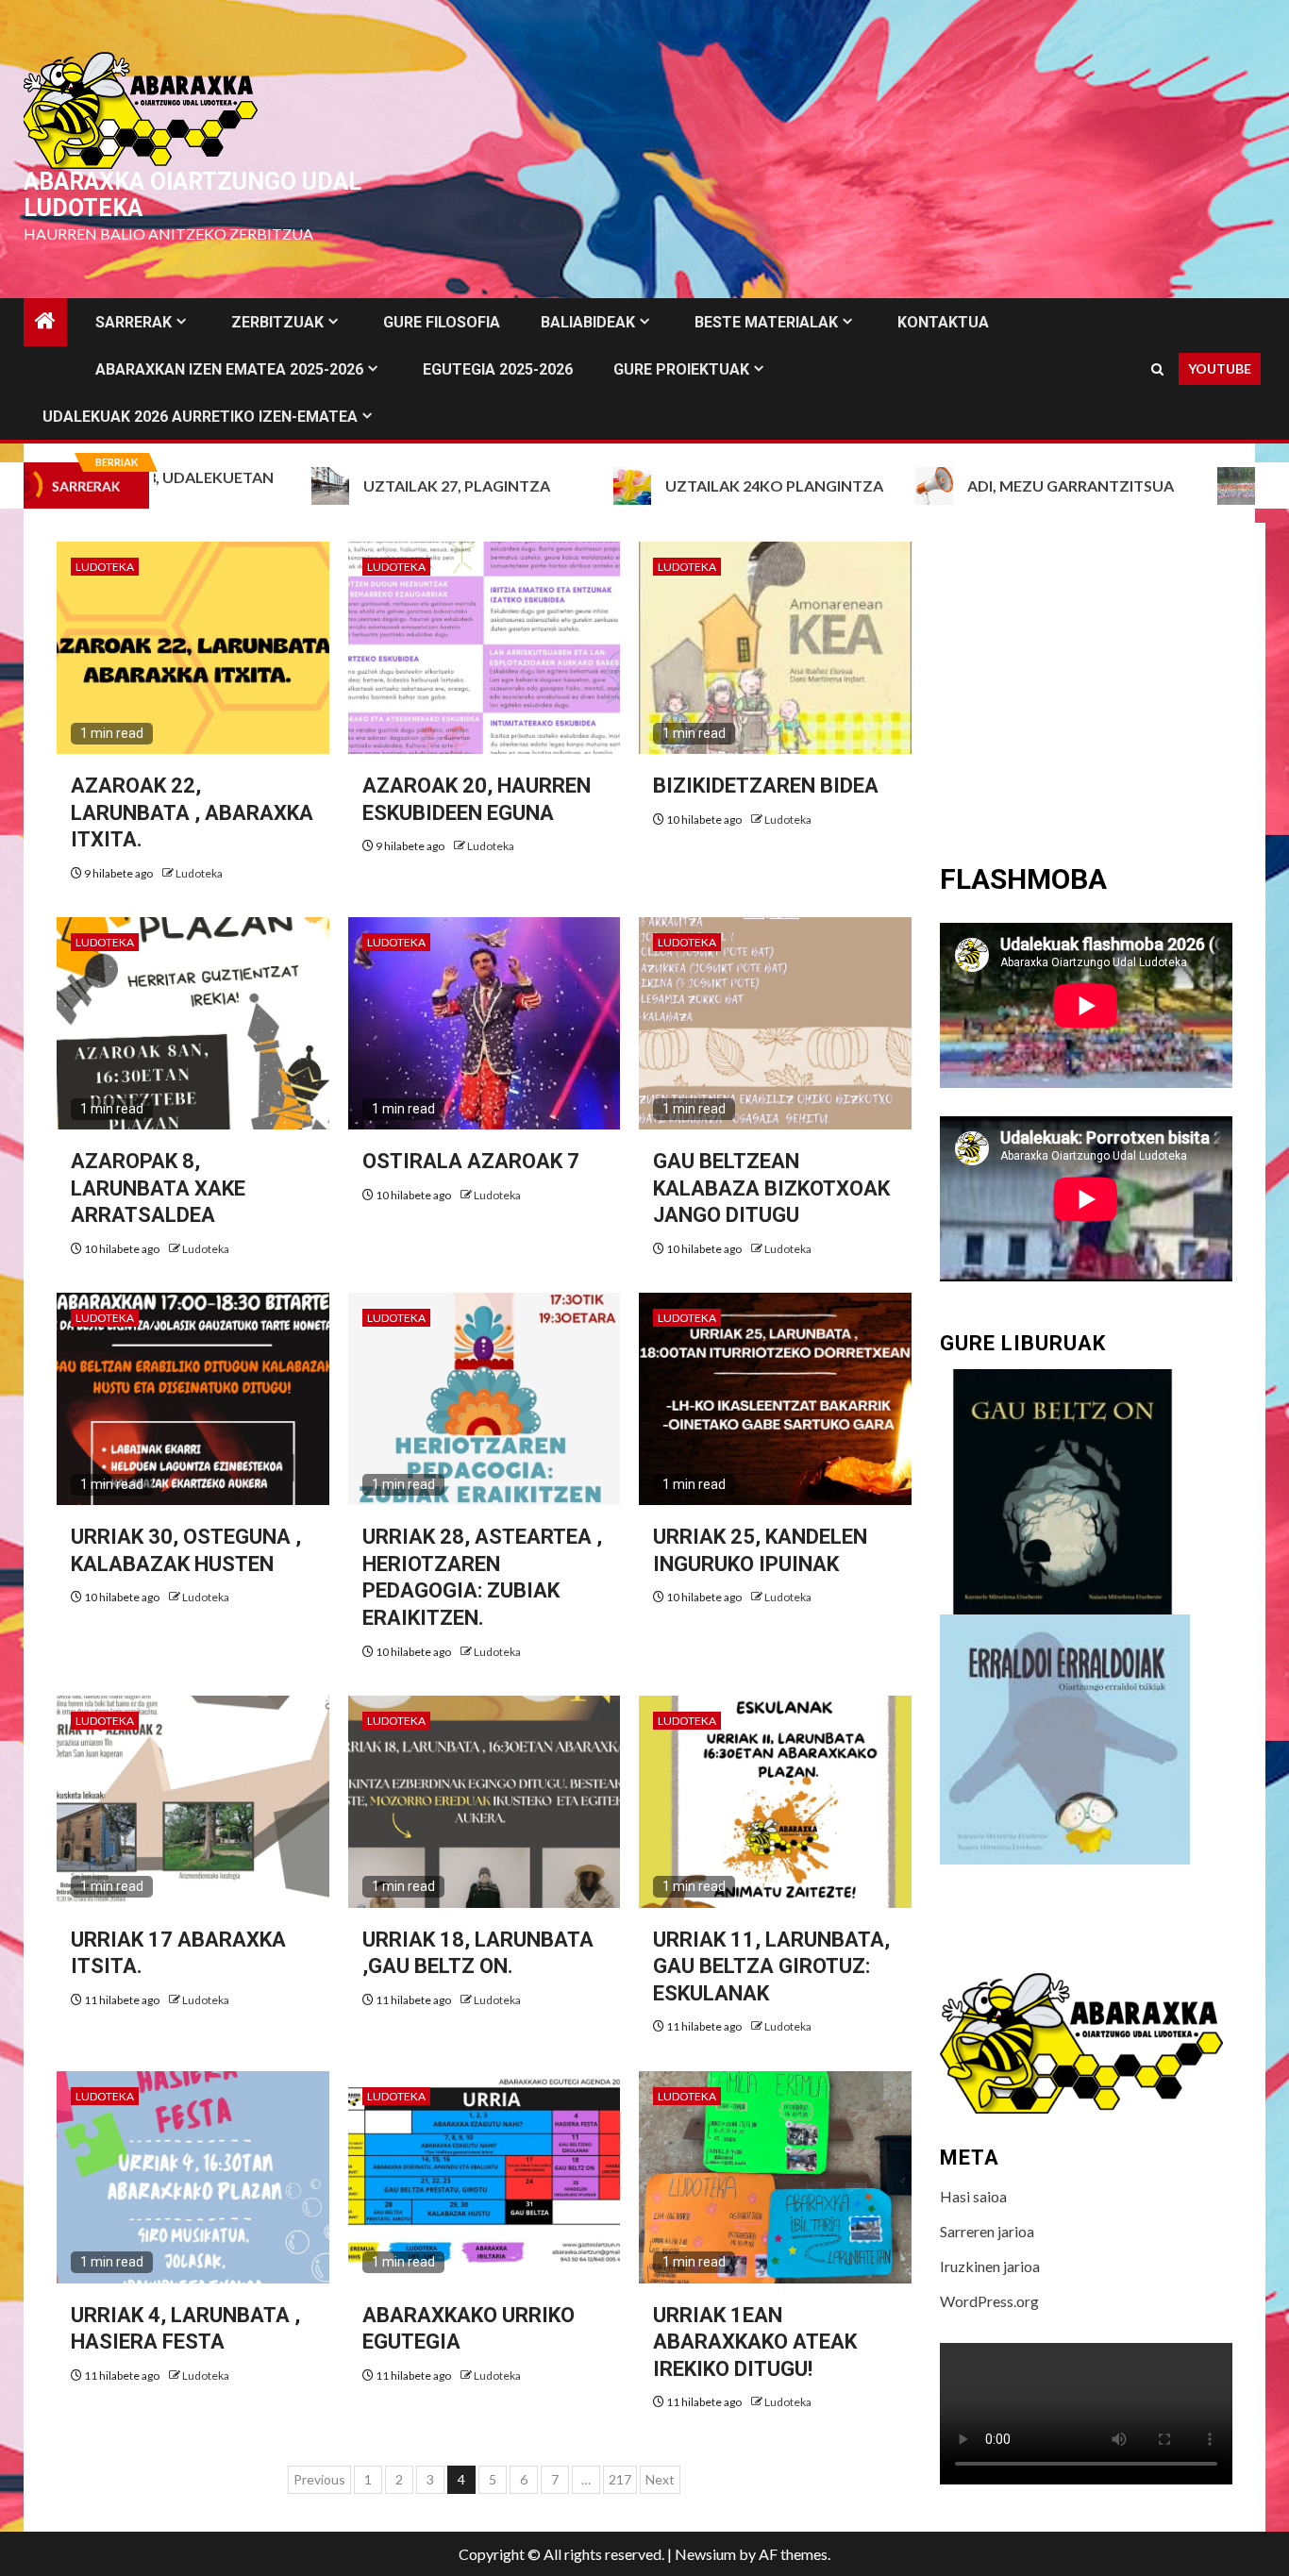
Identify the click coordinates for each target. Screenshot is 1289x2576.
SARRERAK (134, 322)
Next (660, 2479)
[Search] (1157, 369)
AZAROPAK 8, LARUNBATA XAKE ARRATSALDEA (158, 1188)
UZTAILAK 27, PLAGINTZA (354, 485)
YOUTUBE (1220, 368)
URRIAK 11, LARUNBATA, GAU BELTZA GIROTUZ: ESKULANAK (771, 1966)
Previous (319, 2479)
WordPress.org (989, 2301)
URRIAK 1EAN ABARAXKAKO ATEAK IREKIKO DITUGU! (755, 2342)
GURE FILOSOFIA (442, 322)
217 (620, 2479)
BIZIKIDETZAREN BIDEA (766, 786)
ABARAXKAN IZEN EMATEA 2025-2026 (229, 369)
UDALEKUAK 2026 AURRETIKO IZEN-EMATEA (200, 417)
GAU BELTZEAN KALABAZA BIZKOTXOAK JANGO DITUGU (771, 1188)
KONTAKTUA (943, 322)
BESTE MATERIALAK (766, 322)
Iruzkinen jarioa (990, 2266)
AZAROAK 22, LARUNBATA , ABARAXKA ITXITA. (192, 812)
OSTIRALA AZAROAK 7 (471, 1161)
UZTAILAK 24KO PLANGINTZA (671, 485)
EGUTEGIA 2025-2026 (498, 369)
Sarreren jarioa (987, 2231)
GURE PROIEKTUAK (681, 369)
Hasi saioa (973, 2196)
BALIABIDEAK (588, 322)
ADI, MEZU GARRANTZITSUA (968, 485)
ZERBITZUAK (277, 322)
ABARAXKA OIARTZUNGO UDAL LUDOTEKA (193, 195)
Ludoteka (105, 567)
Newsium (705, 2554)
